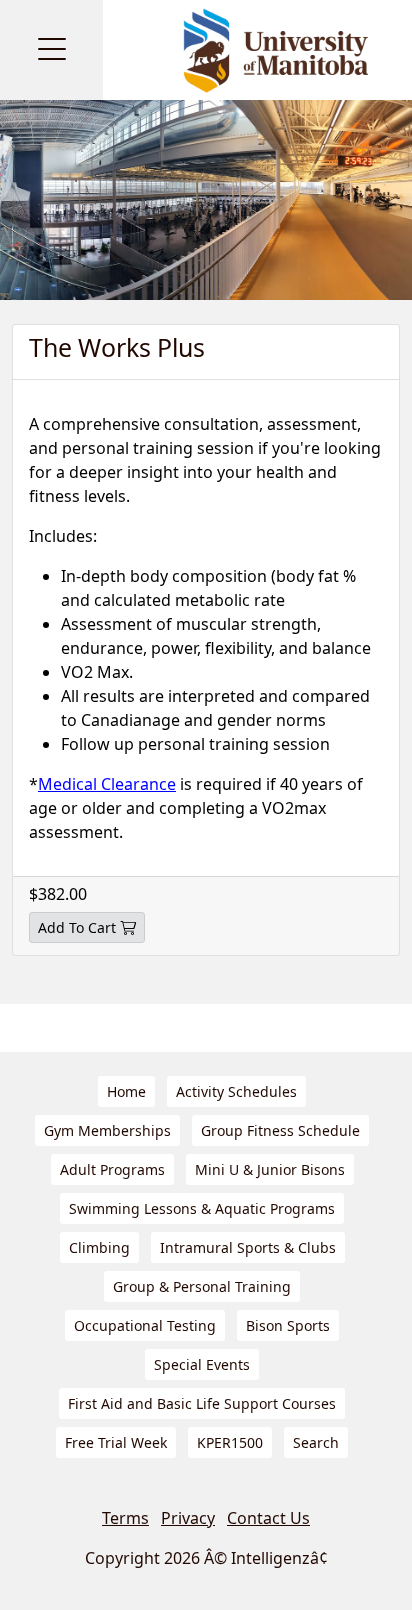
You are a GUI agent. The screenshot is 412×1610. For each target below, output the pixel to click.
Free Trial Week (116, 1442)
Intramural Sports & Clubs (248, 1247)
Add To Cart (77, 927)
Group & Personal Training (202, 1286)
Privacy (188, 1518)
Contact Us (268, 1518)
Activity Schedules (236, 1091)
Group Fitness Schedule (280, 1130)
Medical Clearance (107, 784)
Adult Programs (112, 1169)
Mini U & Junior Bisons (270, 1169)
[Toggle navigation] (51, 50)
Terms (125, 1518)
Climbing (99, 1247)
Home (126, 1091)
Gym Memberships (107, 1130)
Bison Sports (288, 1325)
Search (316, 1442)
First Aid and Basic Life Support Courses (202, 1403)
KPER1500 (230, 1442)
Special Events (202, 1364)
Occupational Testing (145, 1325)
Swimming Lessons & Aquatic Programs (202, 1208)
